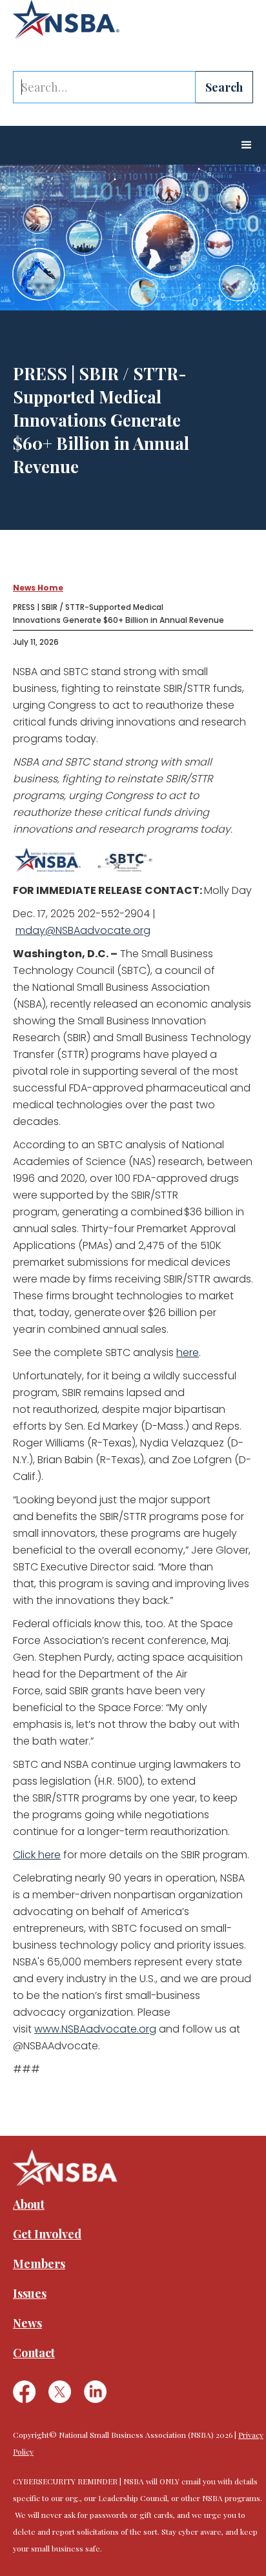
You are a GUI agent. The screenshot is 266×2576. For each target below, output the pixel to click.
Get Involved (47, 2234)
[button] (247, 145)
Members (39, 2264)
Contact (34, 2353)
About (29, 2204)
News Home (38, 588)
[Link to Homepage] (66, 19)
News (27, 2323)
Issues (30, 2293)
